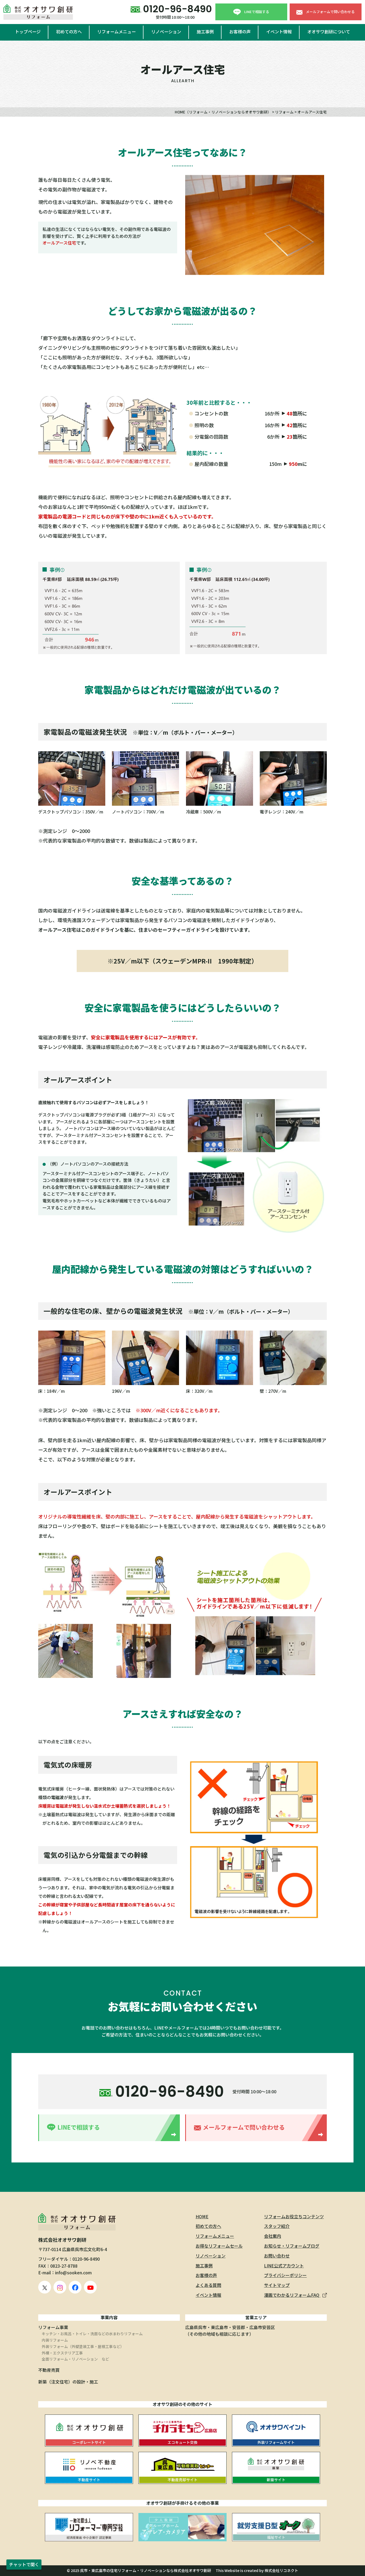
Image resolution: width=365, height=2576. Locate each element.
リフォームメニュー (117, 32)
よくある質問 (208, 2285)
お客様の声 (240, 32)
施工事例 (205, 32)
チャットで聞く (24, 2564)
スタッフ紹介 (277, 2226)
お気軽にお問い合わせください (183, 2006)
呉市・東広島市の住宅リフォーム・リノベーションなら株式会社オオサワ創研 (146, 2570)
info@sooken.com (73, 2272)
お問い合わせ (277, 2256)
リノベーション (166, 32)
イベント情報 (279, 32)
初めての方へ (69, 32)
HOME (202, 2216)
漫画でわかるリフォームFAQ (292, 2295)
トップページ (28, 32)
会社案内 (273, 2236)
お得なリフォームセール (219, 2246)
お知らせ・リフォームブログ (292, 2246)
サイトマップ (277, 2285)
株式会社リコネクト (281, 2570)
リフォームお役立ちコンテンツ (294, 2216)
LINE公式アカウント (284, 2266)
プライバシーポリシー (285, 2275)
